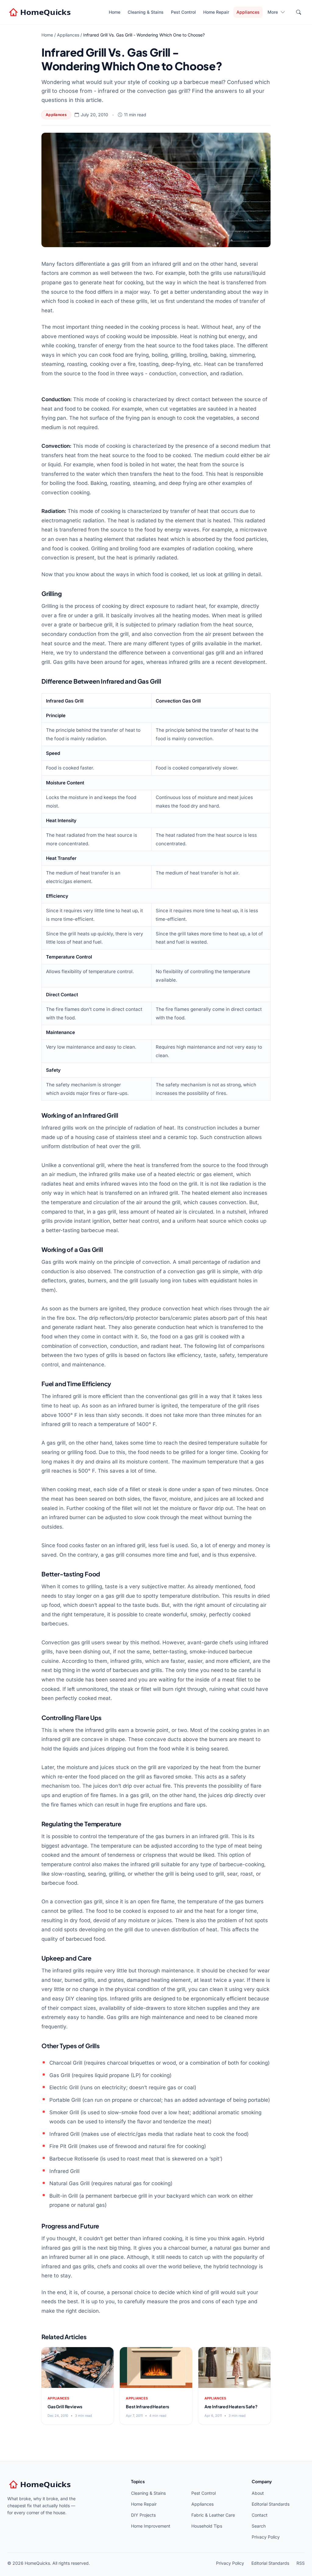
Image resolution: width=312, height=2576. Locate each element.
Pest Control (183, 12)
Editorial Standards (271, 2504)
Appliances (248, 12)
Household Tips (207, 2526)
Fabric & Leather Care (213, 2515)
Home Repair (216, 12)
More (273, 12)
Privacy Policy (266, 2537)
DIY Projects (143, 2515)
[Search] (299, 12)
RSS (301, 2563)
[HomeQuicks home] (41, 12)
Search (259, 2526)
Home (115, 12)
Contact (260, 2515)
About (258, 2493)
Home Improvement (151, 2526)
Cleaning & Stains (146, 12)
